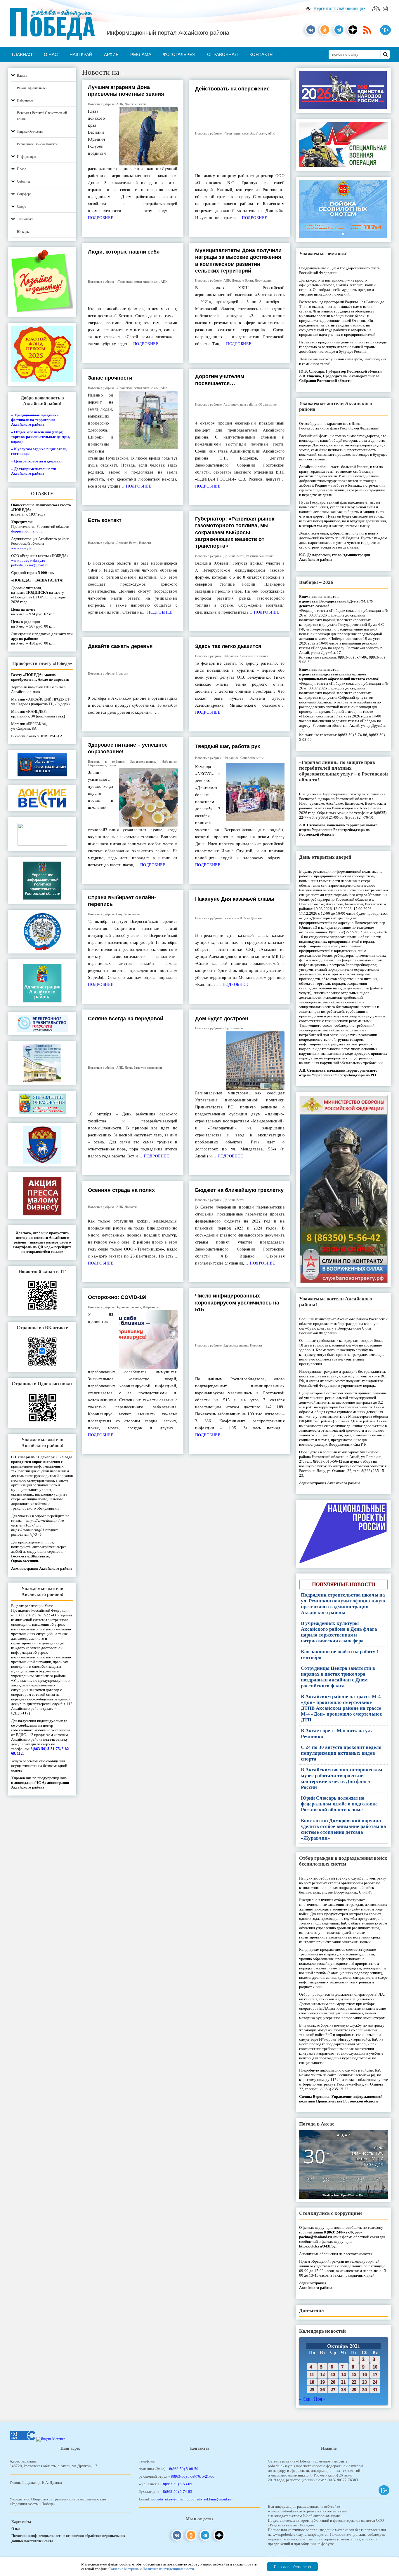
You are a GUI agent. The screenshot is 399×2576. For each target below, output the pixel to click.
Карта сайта (21, 2522)
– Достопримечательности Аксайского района (34, 471)
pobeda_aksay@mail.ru (30, 565)
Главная (22, 54)
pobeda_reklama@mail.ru (211, 2499)
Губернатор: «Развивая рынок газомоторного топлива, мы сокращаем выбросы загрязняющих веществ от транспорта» (235, 532)
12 (322, 2374)
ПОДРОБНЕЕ (101, 218)
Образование (268, 404)
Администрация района (240, 404)
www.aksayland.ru (25, 548)
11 (312, 2374)
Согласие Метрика (124, 2569)
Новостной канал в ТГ (42, 1272)
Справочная (222, 54)
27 (333, 2389)
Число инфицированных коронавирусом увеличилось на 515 (237, 1303)
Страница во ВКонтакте (42, 1328)
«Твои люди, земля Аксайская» (245, 133)
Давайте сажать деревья (120, 646)
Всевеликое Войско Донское (243, 918)
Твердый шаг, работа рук (228, 746)
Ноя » (320, 2399)
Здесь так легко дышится (228, 646)
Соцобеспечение (252, 758)
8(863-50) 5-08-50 (184, 2469)
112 (20, 1753)
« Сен (305, 2399)
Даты (128, 1068)
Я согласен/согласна (292, 2567)
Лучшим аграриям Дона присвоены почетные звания (126, 91)
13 (333, 2374)
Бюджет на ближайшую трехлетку (239, 1190)
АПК (120, 104)
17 (375, 2374)
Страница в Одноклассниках (42, 1384)
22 (354, 2382)
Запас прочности (110, 378)
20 (333, 2382)
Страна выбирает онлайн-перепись (122, 901)
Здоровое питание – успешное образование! (128, 748)
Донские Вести (135, 104)
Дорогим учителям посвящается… (220, 380)
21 (344, 2382)
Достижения (263, 280)
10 (375, 2367)
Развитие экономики (260, 556)
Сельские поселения (254, 656)
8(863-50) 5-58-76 (185, 2476)
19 (322, 2382)
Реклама (141, 54)
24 (375, 2382)
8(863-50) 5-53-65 (178, 2484)
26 (322, 2389)
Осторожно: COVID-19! (117, 1297)
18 (312, 2382)
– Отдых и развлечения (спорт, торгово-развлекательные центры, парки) (41, 437)
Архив (111, 54)
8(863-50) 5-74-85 (178, 2492)
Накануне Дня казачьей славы (235, 899)
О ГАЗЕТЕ (42, 494)
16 (365, 2374)
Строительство (234, 1028)
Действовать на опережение (232, 89)
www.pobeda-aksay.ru (28, 560)
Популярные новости (344, 1584)
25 (312, 2389)
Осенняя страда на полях (121, 1190)
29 (354, 2389)
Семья (112, 765)
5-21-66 (208, 2476)
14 (344, 2374)
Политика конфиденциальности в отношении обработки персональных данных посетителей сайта (68, 2538)
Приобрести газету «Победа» (42, 663)
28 (344, 2389)
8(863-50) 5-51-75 (45, 1749)
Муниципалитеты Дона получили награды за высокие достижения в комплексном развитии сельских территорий (238, 261)
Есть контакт (105, 520)
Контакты (261, 54)
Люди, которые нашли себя (124, 252)
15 (354, 2374)
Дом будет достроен (222, 1019)
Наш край (81, 54)
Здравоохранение (143, 762)
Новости (145, 543)
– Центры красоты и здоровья (37, 461)
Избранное (231, 656)
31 (375, 2389)
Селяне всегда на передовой (126, 1019)
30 (365, 2389)
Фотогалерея (179, 54)
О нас (51, 54)
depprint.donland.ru (27, 531)
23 (365, 2382)
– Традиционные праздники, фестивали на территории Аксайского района (35, 420)
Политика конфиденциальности (168, 2569)
